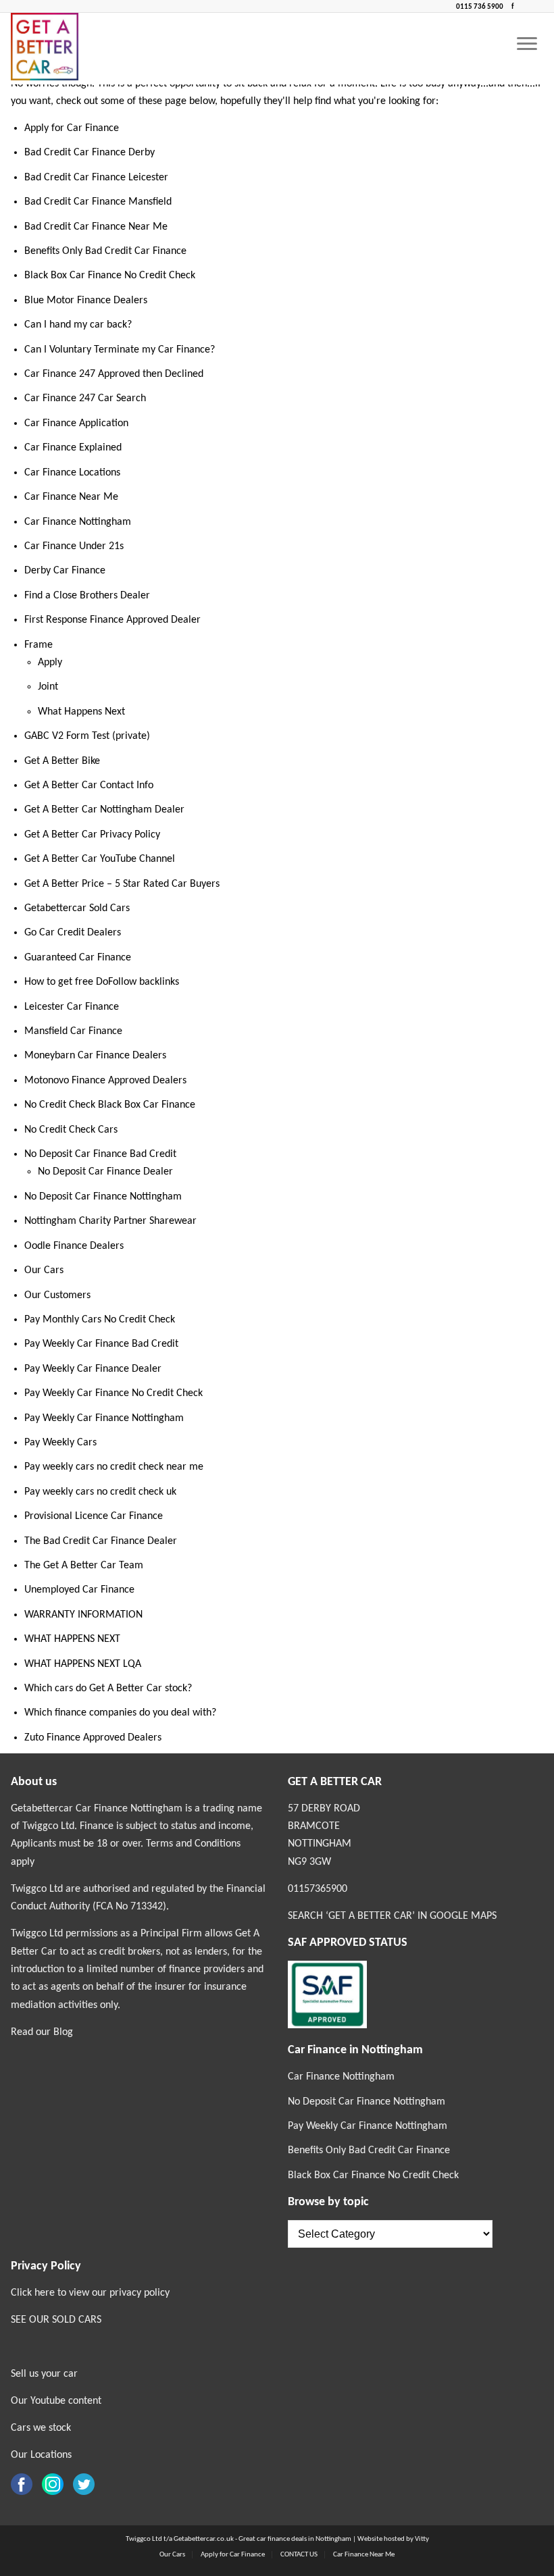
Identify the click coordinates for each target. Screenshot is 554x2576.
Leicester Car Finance (72, 1007)
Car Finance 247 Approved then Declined (114, 374)
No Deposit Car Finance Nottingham (103, 1197)
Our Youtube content (56, 2401)
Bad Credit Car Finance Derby (90, 153)
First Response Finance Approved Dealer (112, 620)
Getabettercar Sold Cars (77, 908)
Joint (48, 687)
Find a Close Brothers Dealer (87, 596)
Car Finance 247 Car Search (85, 398)
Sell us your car (44, 2374)
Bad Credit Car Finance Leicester (96, 178)
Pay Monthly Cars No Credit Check (100, 1320)
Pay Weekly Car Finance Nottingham (104, 1418)
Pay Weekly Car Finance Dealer (93, 1369)
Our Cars (44, 1270)
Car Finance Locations (72, 473)
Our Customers (57, 1295)
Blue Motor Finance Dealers (86, 301)
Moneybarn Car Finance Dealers (95, 1056)
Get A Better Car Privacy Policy (92, 835)
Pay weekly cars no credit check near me (114, 1467)
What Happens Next (81, 712)
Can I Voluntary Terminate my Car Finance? (120, 350)
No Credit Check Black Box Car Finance (110, 1105)
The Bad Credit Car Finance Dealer (101, 1541)
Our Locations (41, 2455)
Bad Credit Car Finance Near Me (96, 227)
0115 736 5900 (480, 7)
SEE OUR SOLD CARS (56, 2320)
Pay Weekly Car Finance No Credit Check (114, 1393)
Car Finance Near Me (71, 497)
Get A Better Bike (62, 761)
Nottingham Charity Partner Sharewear (110, 1221)
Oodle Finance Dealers (74, 1246)
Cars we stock (41, 2428)
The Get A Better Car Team (84, 1566)
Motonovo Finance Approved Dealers (105, 1081)
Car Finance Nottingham (78, 522)
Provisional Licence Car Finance (94, 1516)
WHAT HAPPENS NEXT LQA (83, 1664)
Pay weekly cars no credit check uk (100, 1492)
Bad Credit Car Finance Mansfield (98, 202)
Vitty (422, 2539)
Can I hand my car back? (78, 325)
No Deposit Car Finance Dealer (105, 1172)
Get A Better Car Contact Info (89, 785)
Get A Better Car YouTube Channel (100, 859)
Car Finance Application (76, 423)
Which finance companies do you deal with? (120, 1713)
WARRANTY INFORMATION (83, 1615)
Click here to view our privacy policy (90, 2293)
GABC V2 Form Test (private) (87, 736)
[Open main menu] (527, 45)
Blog (63, 2032)
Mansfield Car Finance (73, 1031)
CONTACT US (299, 2555)
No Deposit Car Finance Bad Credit (100, 1154)
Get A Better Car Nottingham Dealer (104, 810)
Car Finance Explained (73, 448)
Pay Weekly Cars (60, 1443)
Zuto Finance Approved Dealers (93, 1738)
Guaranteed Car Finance (78, 958)
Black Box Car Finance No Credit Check (110, 276)
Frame (39, 645)
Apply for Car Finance (72, 128)
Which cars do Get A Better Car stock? (108, 1689)
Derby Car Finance (65, 571)
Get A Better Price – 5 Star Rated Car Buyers (122, 884)
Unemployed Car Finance (79, 1590)
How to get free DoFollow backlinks (102, 982)
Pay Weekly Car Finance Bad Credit (101, 1344)
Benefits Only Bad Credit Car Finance (105, 251)
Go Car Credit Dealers (73, 933)
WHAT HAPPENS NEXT (72, 1639)
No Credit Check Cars (71, 1130)
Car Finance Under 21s (74, 546)
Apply (50, 663)
